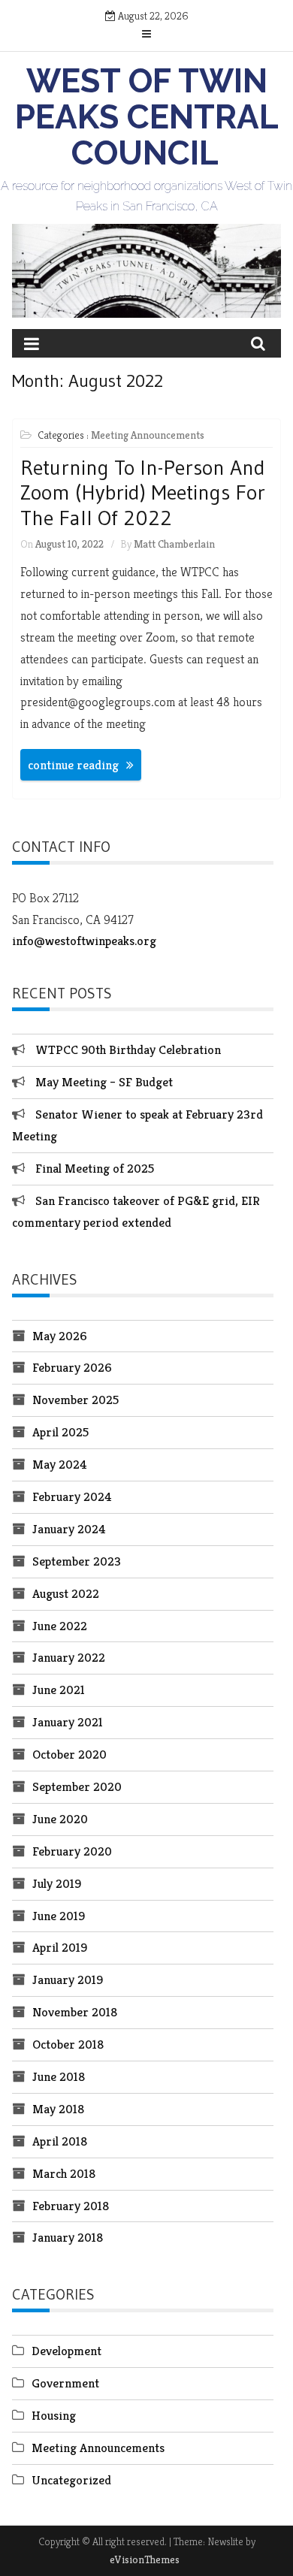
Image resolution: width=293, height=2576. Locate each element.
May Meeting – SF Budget (104, 1082)
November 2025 (76, 1400)
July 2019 (57, 1883)
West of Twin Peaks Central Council (147, 117)
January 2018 (68, 2237)
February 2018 (71, 2206)
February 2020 (72, 1851)
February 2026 (72, 1367)
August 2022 (66, 1593)
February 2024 (72, 1496)
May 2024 (60, 1464)
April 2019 (60, 1947)
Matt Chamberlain (174, 544)
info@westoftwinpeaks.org (84, 941)
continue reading (73, 765)
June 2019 (59, 1916)
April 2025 (60, 1432)
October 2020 (69, 1754)
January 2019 (68, 1980)
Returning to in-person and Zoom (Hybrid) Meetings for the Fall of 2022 (143, 492)
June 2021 (59, 1690)
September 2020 (77, 1786)
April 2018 (60, 2141)
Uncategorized (71, 2480)
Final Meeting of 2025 (95, 1168)
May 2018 (58, 2109)
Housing (54, 2415)
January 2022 (69, 1657)
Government (65, 2383)
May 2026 (60, 1336)
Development (66, 2351)
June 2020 (60, 1819)
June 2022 (60, 1626)
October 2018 (68, 2044)
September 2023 (77, 1561)
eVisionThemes (145, 2559)
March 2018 (64, 2173)
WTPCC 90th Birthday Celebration (128, 1049)
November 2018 (75, 2012)
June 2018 (59, 2076)
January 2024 (69, 1529)
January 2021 (68, 1722)
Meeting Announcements (148, 435)
